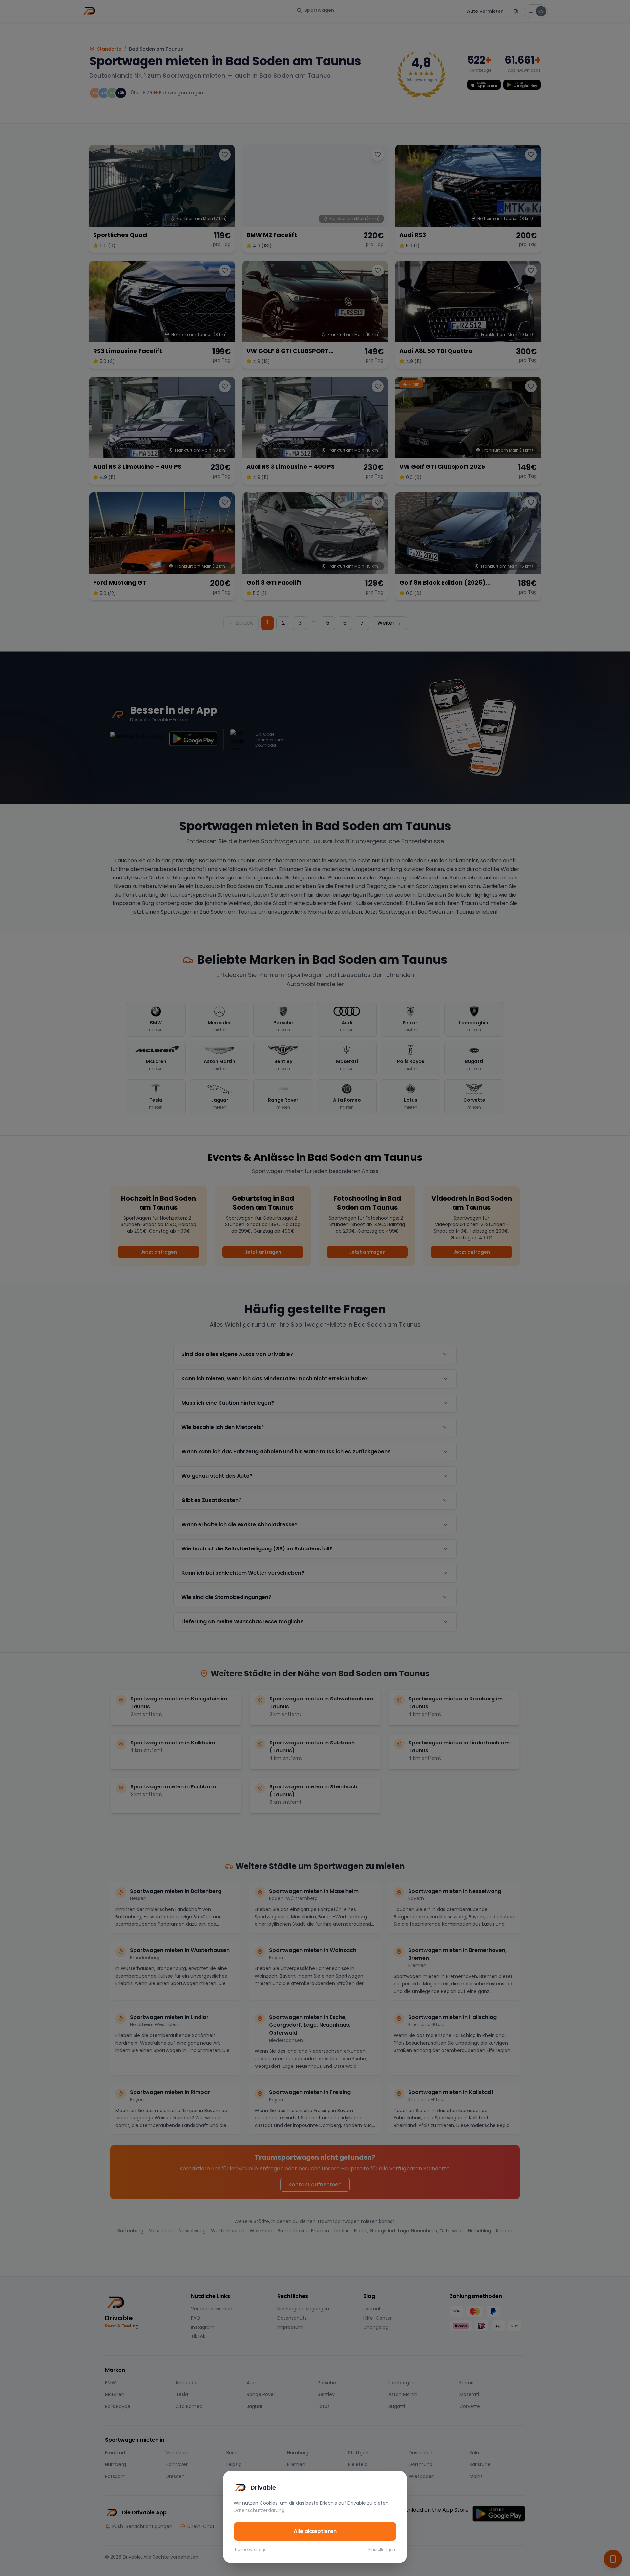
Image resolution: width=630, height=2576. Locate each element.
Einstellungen (382, 2550)
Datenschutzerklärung (259, 2510)
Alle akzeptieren (315, 2531)
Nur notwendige (251, 2550)
